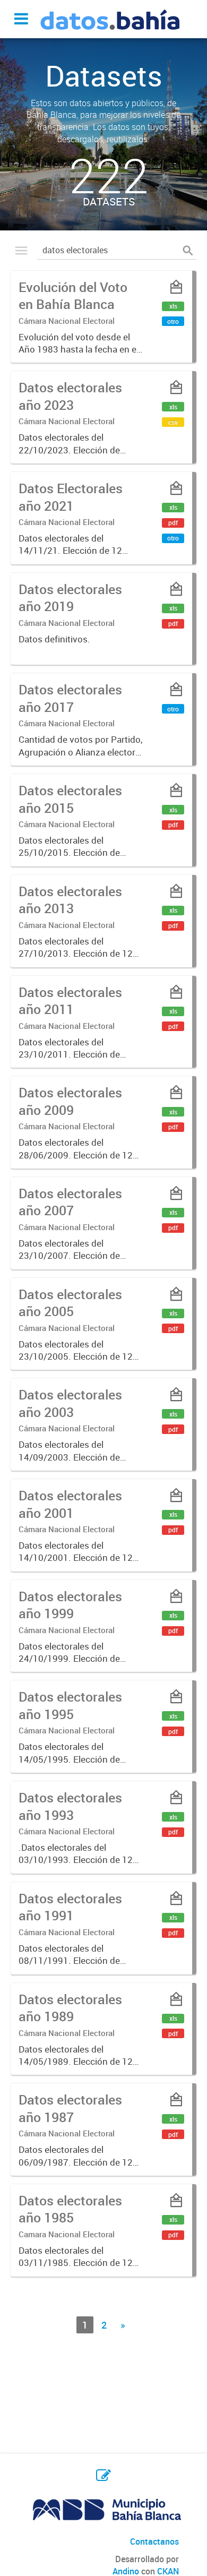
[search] (188, 250)
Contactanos (154, 2541)
